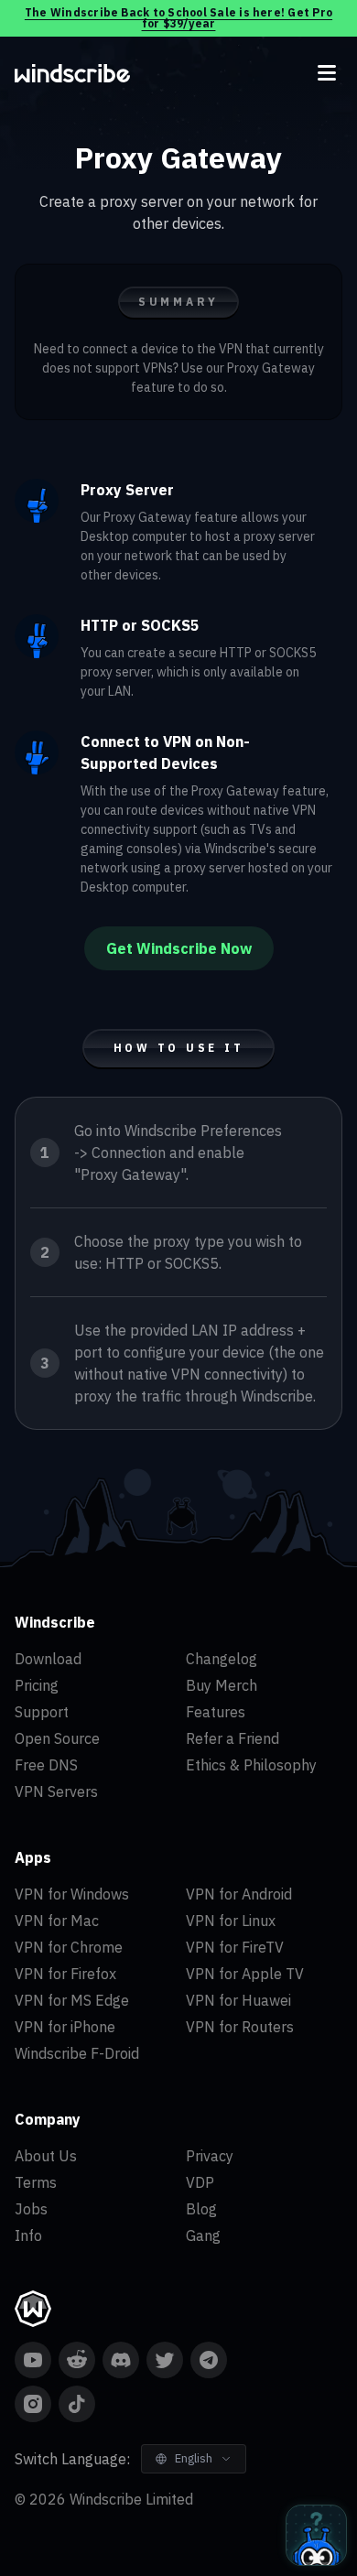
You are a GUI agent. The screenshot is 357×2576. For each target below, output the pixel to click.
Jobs (31, 2209)
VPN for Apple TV (245, 1974)
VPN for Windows (72, 1894)
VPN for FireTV (235, 1947)
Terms (36, 2182)
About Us (46, 2156)
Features (216, 1712)
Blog (201, 2209)
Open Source (57, 1738)
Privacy (210, 2156)
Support (42, 1712)
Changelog (222, 1659)
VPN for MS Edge (72, 2000)
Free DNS (46, 1765)
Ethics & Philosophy (251, 1765)
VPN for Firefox (65, 1974)
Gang (203, 2235)
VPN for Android (239, 1894)
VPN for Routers (240, 2027)
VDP (200, 2182)
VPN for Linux (231, 1921)
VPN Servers (56, 1791)
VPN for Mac (57, 1921)
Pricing (37, 1685)
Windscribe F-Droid (77, 2053)
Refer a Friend (233, 1738)
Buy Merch (222, 1685)
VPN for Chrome (69, 1947)
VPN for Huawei (238, 2000)
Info (28, 2235)
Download (48, 1659)
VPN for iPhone (65, 2027)
